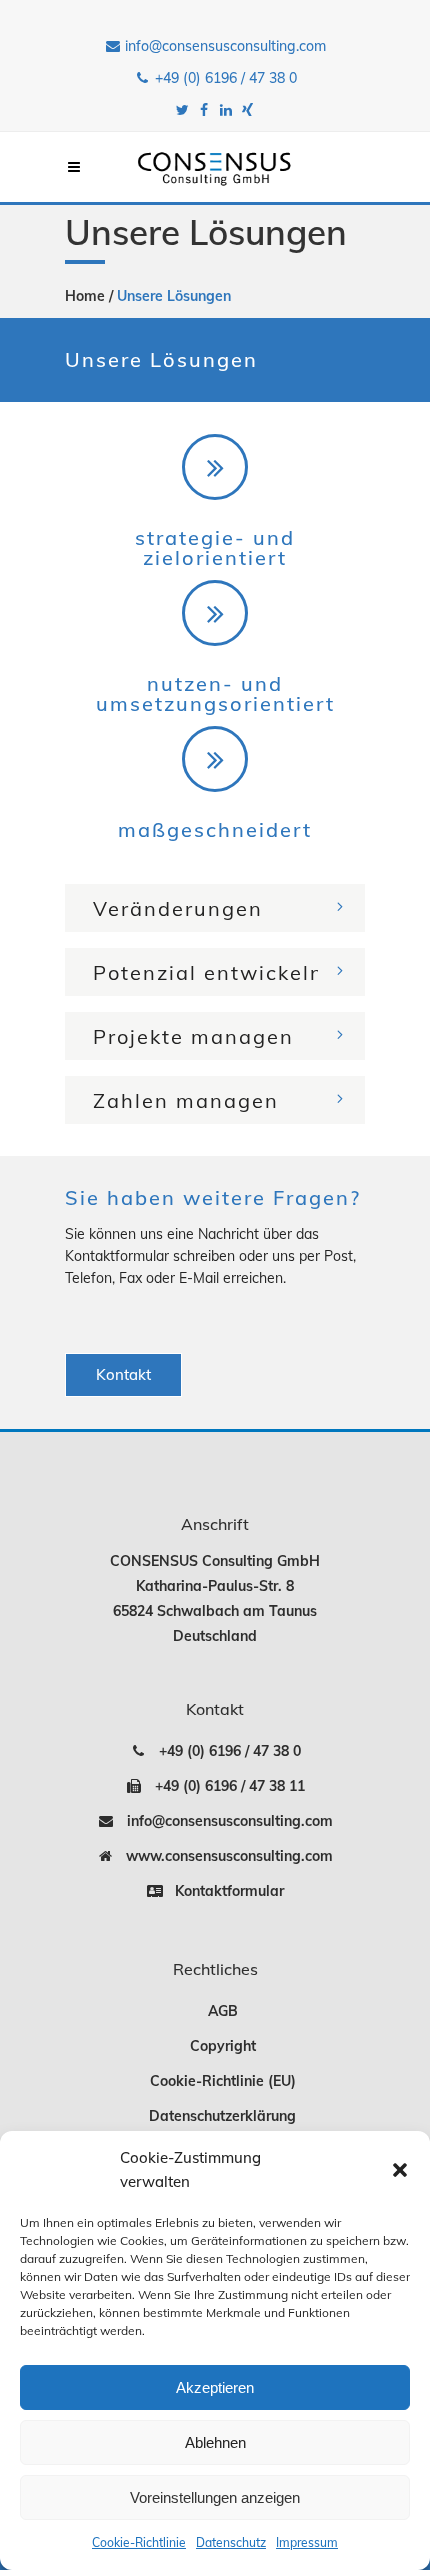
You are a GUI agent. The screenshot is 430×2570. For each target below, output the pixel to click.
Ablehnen (215, 2442)
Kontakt (123, 1374)
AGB (223, 2011)
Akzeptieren (215, 2387)
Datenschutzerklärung (222, 2116)
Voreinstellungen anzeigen (215, 2497)
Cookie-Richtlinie (139, 2542)
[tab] (215, 908)
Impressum (307, 2542)
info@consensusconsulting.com (223, 46)
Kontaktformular (223, 1891)
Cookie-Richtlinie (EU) (223, 2081)
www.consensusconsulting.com (223, 1856)
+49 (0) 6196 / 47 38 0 (224, 78)
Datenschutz (231, 2542)
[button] (400, 2170)
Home (85, 296)
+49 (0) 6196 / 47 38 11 (224, 1786)
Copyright (223, 2046)
